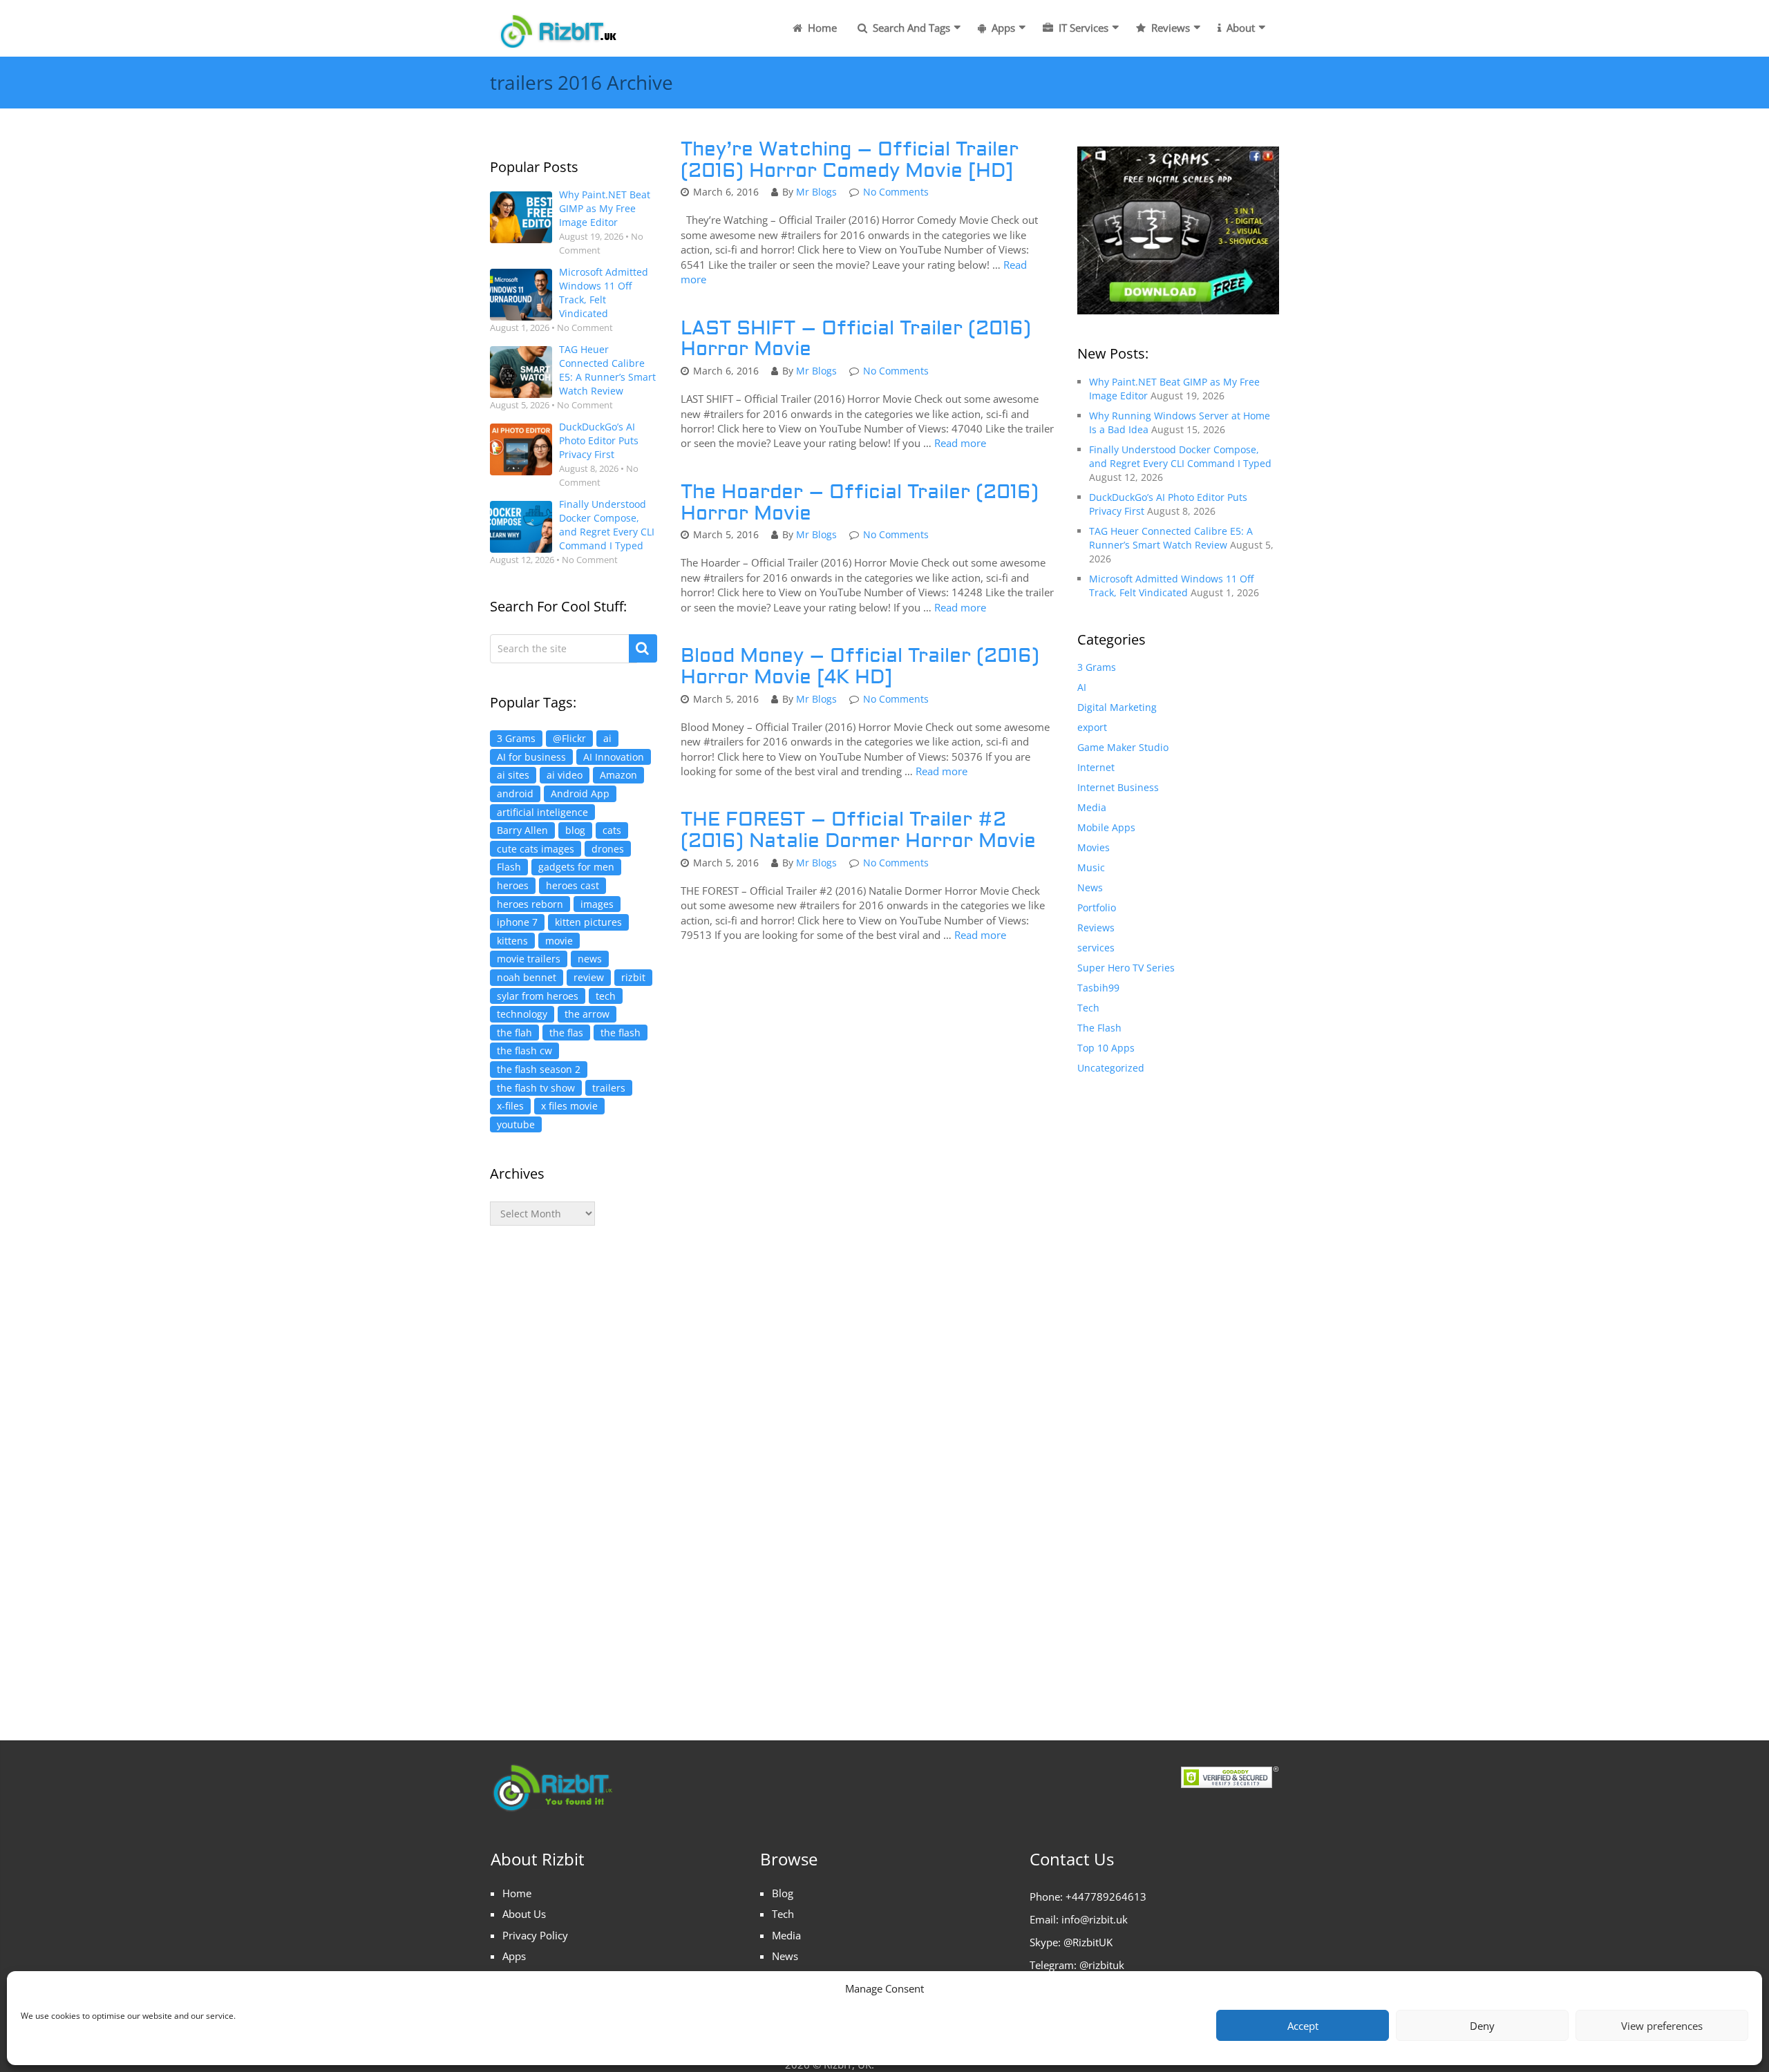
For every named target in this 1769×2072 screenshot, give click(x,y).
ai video (565, 775)
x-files (510, 1106)
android (515, 793)
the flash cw (524, 1051)
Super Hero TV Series (1126, 968)
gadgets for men (576, 867)
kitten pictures (588, 922)
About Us (524, 1914)
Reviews (1169, 28)
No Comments (896, 192)
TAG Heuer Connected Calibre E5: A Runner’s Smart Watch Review (607, 370)
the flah (514, 1033)
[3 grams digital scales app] (1178, 229)
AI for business (531, 757)
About (1239, 28)
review (589, 977)
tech (606, 996)
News (1090, 887)
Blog (783, 1893)
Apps (1002, 28)
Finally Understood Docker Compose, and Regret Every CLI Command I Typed (607, 525)
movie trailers (529, 959)
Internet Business (1118, 787)
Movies (1094, 847)
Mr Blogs (816, 192)
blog (575, 830)
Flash (509, 867)
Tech (1088, 1008)
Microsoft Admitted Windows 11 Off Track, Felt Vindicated (604, 293)
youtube (516, 1124)
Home (821, 28)
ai (607, 738)
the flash (621, 1033)
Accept (1303, 2026)
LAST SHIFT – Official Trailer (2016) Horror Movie (856, 339)
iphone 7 (517, 922)
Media (1092, 807)
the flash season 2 (539, 1069)
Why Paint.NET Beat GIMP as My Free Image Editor (605, 208)
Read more (960, 443)
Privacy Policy (535, 1935)
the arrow (587, 1014)
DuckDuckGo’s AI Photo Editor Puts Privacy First (599, 440)
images (597, 904)
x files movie (569, 1106)
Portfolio (1097, 907)
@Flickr (569, 738)
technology (522, 1014)
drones (608, 849)
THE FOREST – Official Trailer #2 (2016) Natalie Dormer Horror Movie (858, 830)
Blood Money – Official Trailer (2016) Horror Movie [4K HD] (860, 667)
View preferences (1662, 2026)
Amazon (618, 775)
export (1092, 727)
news (590, 959)
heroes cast (573, 885)
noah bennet (527, 977)
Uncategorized (1111, 1068)
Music (1091, 867)
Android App (580, 793)
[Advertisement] (574, 1469)
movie (559, 941)
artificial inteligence (542, 812)
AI (1082, 687)
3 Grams (516, 738)
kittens (512, 941)
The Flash (1099, 1028)
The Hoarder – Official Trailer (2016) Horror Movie (860, 503)
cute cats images (536, 849)
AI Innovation (614, 757)
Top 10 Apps (1106, 1048)
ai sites (513, 775)
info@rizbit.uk (1095, 1919)
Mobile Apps (1106, 827)
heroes (513, 885)
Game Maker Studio (1123, 747)
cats (612, 830)
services (1096, 948)
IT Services (1082, 28)
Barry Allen (522, 830)
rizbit (633, 977)
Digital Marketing (1117, 707)
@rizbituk (1102, 1965)
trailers (609, 1088)
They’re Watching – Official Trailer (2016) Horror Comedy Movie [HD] (850, 160)
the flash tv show (536, 1088)
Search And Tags (910, 28)
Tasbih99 (1098, 988)
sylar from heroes (538, 996)
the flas (566, 1033)
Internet (1096, 767)
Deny (1482, 2026)
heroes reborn (530, 904)
